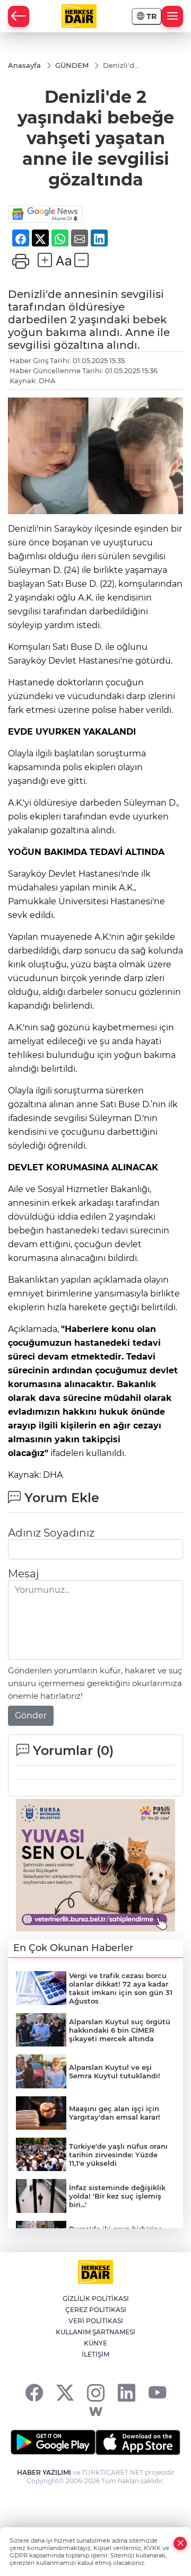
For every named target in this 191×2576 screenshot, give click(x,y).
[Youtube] (157, 2392)
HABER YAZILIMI (44, 2472)
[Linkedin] (127, 2392)
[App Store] (138, 2442)
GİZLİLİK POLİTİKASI (96, 2299)
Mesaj (23, 1574)
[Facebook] (34, 2392)
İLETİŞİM (95, 2354)
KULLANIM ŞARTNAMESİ (95, 2332)
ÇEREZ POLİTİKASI (96, 2310)
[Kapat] (180, 2543)
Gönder (31, 1715)
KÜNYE (95, 2343)
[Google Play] (53, 2442)
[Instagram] (96, 2392)
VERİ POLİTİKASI (96, 2321)
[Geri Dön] (19, 16)
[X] (65, 2392)
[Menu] (172, 16)
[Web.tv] (96, 2412)
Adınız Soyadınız (51, 1533)
